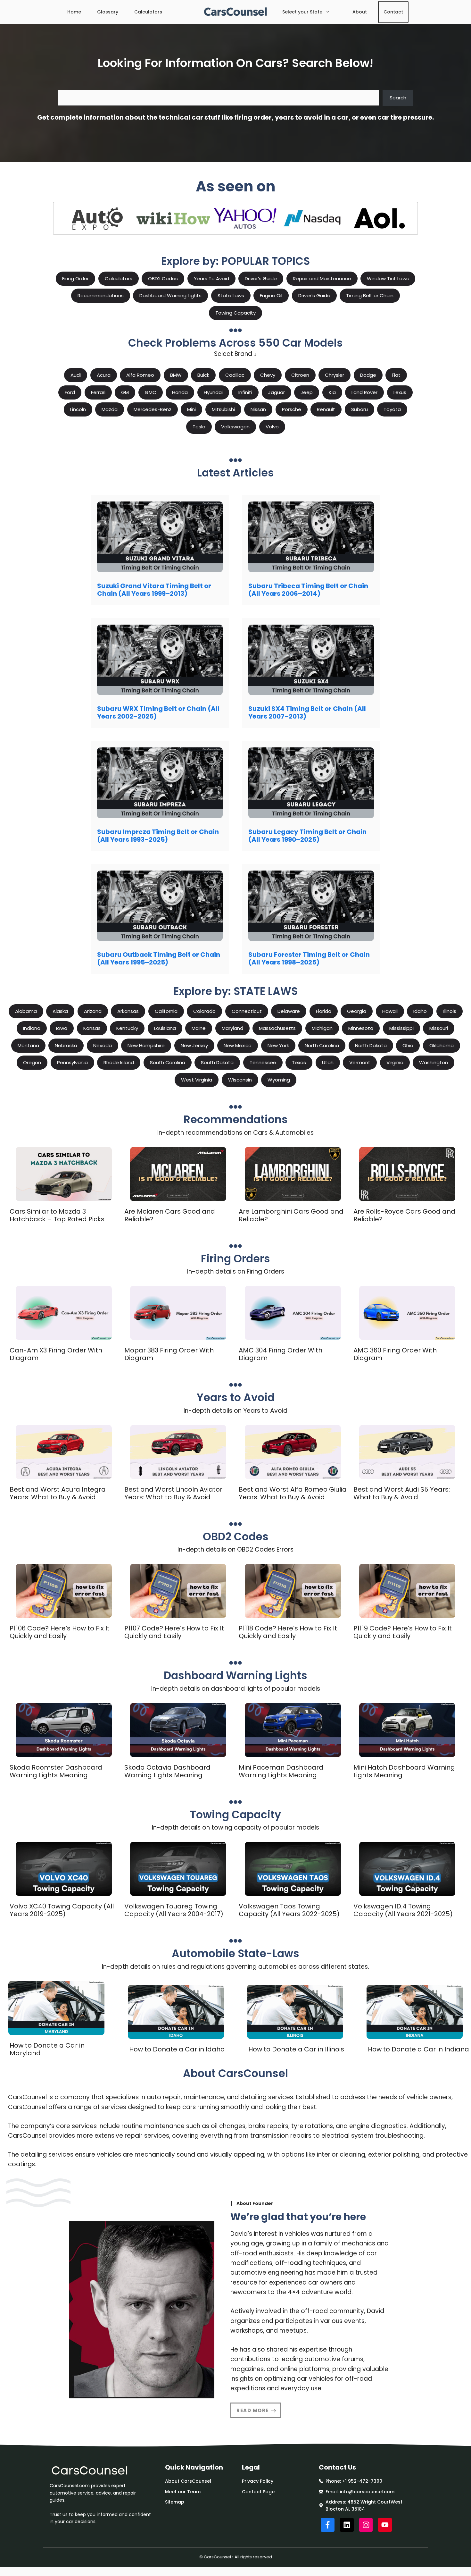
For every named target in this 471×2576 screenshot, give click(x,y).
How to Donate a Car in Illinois (296, 2049)
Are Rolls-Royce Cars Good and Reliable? (404, 1215)
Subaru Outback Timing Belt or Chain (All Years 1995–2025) (159, 958)
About (360, 12)
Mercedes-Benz (153, 409)
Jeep (307, 392)
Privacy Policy (258, 2481)
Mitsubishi (223, 409)
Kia (332, 392)
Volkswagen (235, 427)
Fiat (396, 375)
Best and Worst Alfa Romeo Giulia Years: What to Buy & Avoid (293, 1493)
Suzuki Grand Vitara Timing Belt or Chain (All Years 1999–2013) (154, 590)
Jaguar (277, 392)
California (166, 1011)
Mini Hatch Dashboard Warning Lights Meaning (404, 1771)
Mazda (110, 409)
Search (398, 98)
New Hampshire (146, 1045)
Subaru (359, 409)
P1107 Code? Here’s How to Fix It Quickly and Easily (174, 1632)
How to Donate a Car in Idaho (177, 2049)
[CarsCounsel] (236, 12)
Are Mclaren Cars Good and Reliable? (170, 1215)
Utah (328, 1062)
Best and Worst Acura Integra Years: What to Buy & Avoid (58, 1493)
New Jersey (194, 1045)
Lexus (400, 392)
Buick (203, 375)
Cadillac (235, 375)
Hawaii (390, 1011)
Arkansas (128, 1011)
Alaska (60, 1011)
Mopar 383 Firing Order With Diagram (169, 1354)
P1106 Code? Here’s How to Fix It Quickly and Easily (60, 1632)
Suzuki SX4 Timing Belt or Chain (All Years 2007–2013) (307, 712)
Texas (299, 1062)
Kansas (92, 1028)
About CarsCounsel (188, 2481)
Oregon (32, 1062)
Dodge (368, 375)
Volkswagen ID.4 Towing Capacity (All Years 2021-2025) (403, 1910)
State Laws (231, 295)
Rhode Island (119, 1062)
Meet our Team (183, 2492)
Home (74, 12)
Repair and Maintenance (322, 278)
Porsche (292, 409)
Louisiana (165, 1028)
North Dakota (371, 1045)
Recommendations (101, 295)
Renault (326, 409)
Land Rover (364, 392)
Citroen (300, 375)
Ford (70, 392)
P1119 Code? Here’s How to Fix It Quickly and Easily (403, 1632)
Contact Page (258, 2492)
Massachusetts (277, 1028)
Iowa (62, 1028)
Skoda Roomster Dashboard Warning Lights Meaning (56, 1771)
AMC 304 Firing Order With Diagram (281, 1354)
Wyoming (279, 1080)
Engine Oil (271, 295)
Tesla (199, 427)
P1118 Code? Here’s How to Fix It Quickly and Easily (288, 1632)
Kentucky (127, 1028)
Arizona (93, 1011)
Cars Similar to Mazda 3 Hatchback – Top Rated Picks (57, 1215)
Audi (76, 375)
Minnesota (361, 1028)
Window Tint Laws (388, 278)
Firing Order (75, 278)
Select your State (302, 12)
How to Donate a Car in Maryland (47, 2049)
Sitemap (175, 2502)
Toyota (392, 409)
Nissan (258, 409)
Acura (104, 375)
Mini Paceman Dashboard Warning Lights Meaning (281, 1771)
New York (278, 1045)
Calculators (148, 12)
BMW (176, 375)
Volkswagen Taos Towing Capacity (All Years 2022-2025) (289, 1910)
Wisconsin (240, 1080)
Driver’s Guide (261, 278)
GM (125, 392)
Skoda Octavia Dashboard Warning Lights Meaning (167, 1771)
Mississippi (401, 1028)
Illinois (450, 1011)
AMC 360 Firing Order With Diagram (395, 1354)
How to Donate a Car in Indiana (418, 2049)
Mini (191, 409)
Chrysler (335, 375)
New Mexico (238, 1045)
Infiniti (245, 392)
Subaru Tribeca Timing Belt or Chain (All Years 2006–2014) (308, 590)
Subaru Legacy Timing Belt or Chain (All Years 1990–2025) (307, 836)
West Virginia (197, 1080)
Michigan (322, 1028)
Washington (434, 1062)
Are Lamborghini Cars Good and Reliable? (291, 1215)
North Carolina (322, 1045)
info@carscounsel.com (367, 2492)
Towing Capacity (235, 313)
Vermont (360, 1062)
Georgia (357, 1011)
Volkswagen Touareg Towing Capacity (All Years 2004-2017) (174, 1910)
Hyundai (213, 392)
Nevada (103, 1045)
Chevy (268, 375)
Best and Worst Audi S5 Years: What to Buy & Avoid (402, 1493)
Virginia (395, 1062)
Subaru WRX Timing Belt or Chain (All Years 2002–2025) (158, 712)
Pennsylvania (72, 1062)
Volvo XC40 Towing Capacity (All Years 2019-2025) (62, 1910)
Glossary (108, 12)
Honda (180, 392)
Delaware (289, 1011)
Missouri (439, 1028)
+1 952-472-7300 (362, 2481)
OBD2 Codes (163, 278)
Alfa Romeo (140, 375)
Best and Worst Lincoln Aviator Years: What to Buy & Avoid (173, 1493)
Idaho (420, 1011)
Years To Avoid (211, 278)
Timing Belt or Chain (370, 295)
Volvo (272, 427)
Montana (28, 1045)
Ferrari (98, 392)
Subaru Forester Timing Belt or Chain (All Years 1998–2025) (309, 958)
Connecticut (247, 1011)
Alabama (26, 1011)
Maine (199, 1028)
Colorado (204, 1011)
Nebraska (66, 1045)
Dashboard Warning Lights (170, 295)
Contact (393, 12)
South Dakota (217, 1062)
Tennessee (263, 1062)
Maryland (232, 1028)
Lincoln (78, 409)
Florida (324, 1011)
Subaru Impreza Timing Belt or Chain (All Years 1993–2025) (158, 836)
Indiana (32, 1028)
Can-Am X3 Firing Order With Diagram (56, 1354)
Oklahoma (442, 1045)
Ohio (408, 1045)
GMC (151, 392)
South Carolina (168, 1062)
